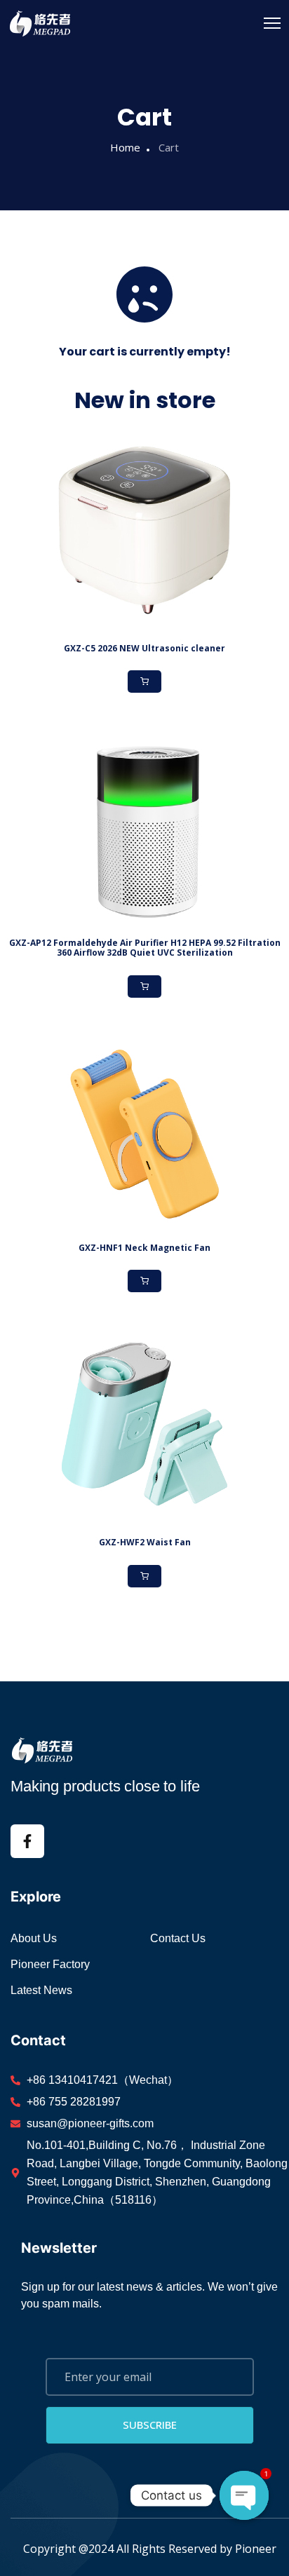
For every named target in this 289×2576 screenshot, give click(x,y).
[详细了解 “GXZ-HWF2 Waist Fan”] (144, 1576)
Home (125, 147)
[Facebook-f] (27, 1841)
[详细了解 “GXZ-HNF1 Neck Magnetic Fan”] (144, 1281)
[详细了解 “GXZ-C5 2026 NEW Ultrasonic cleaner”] (144, 682)
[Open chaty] (244, 2495)
